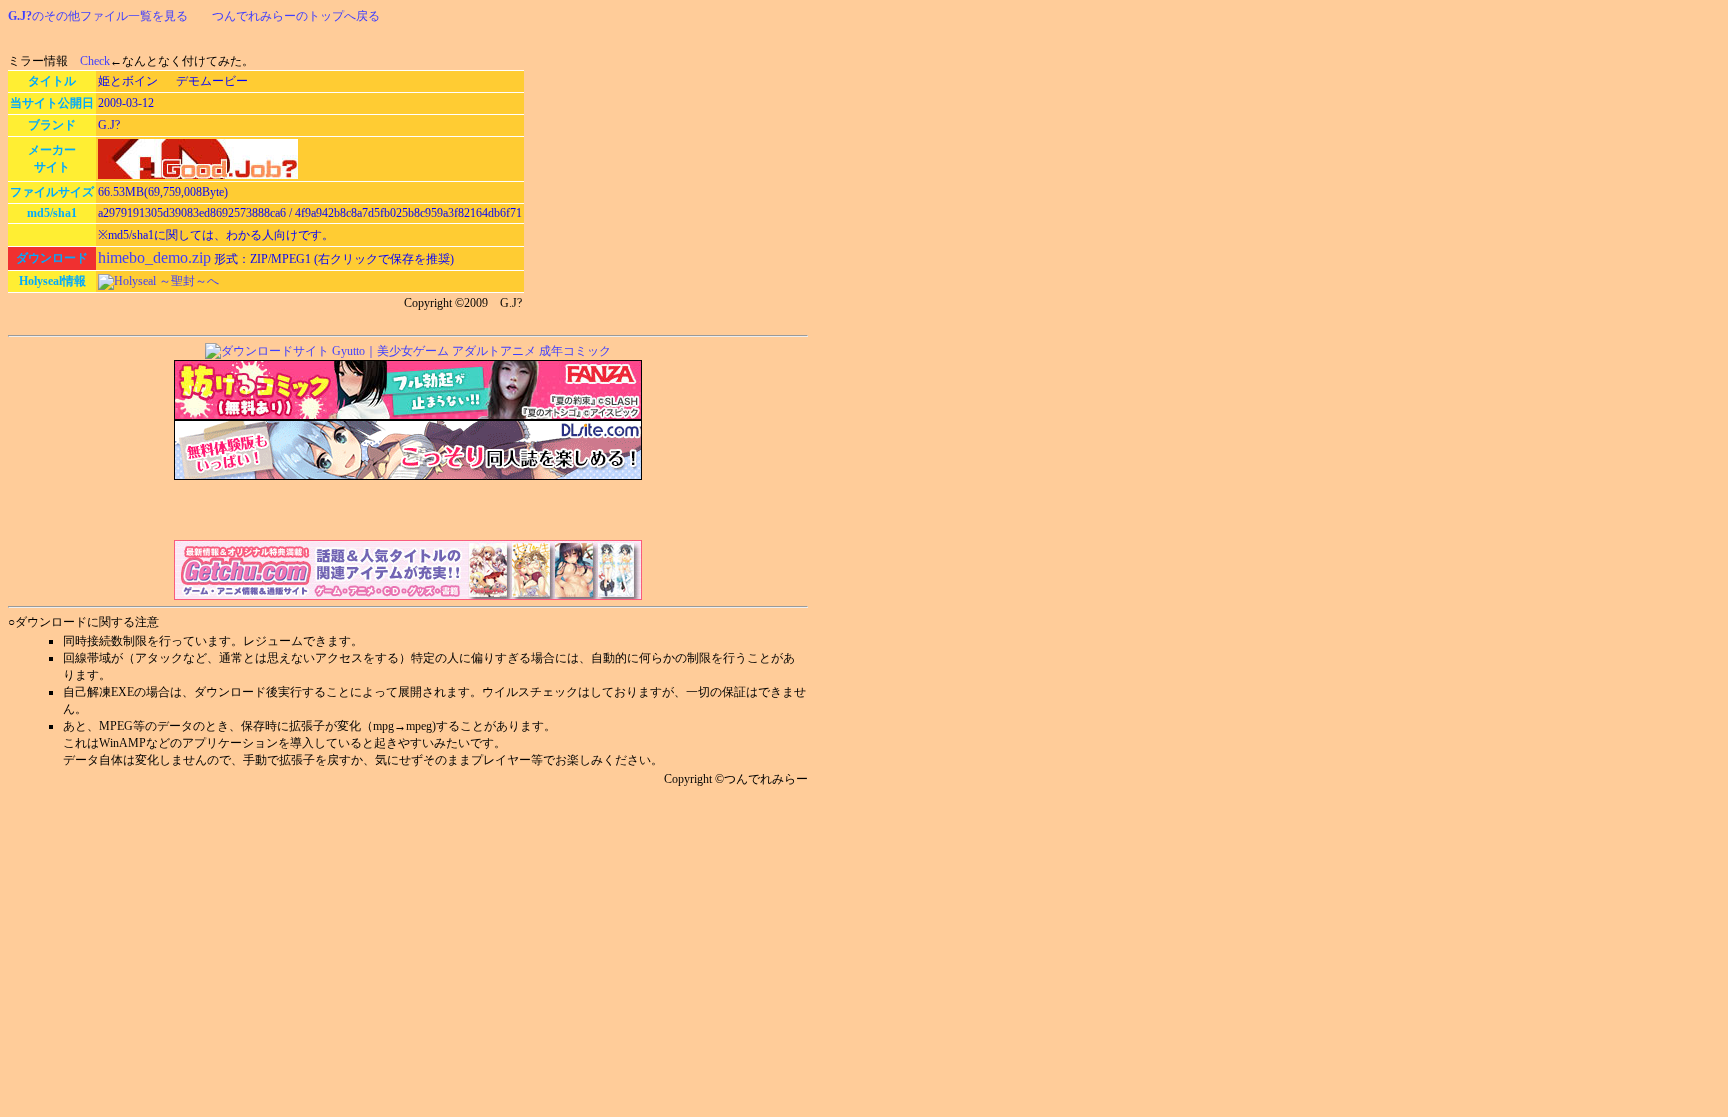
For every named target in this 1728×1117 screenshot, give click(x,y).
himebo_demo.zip (154, 257)
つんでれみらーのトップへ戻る (296, 16)
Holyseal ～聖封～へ (166, 281)
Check (95, 61)
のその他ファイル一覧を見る (98, 16)
